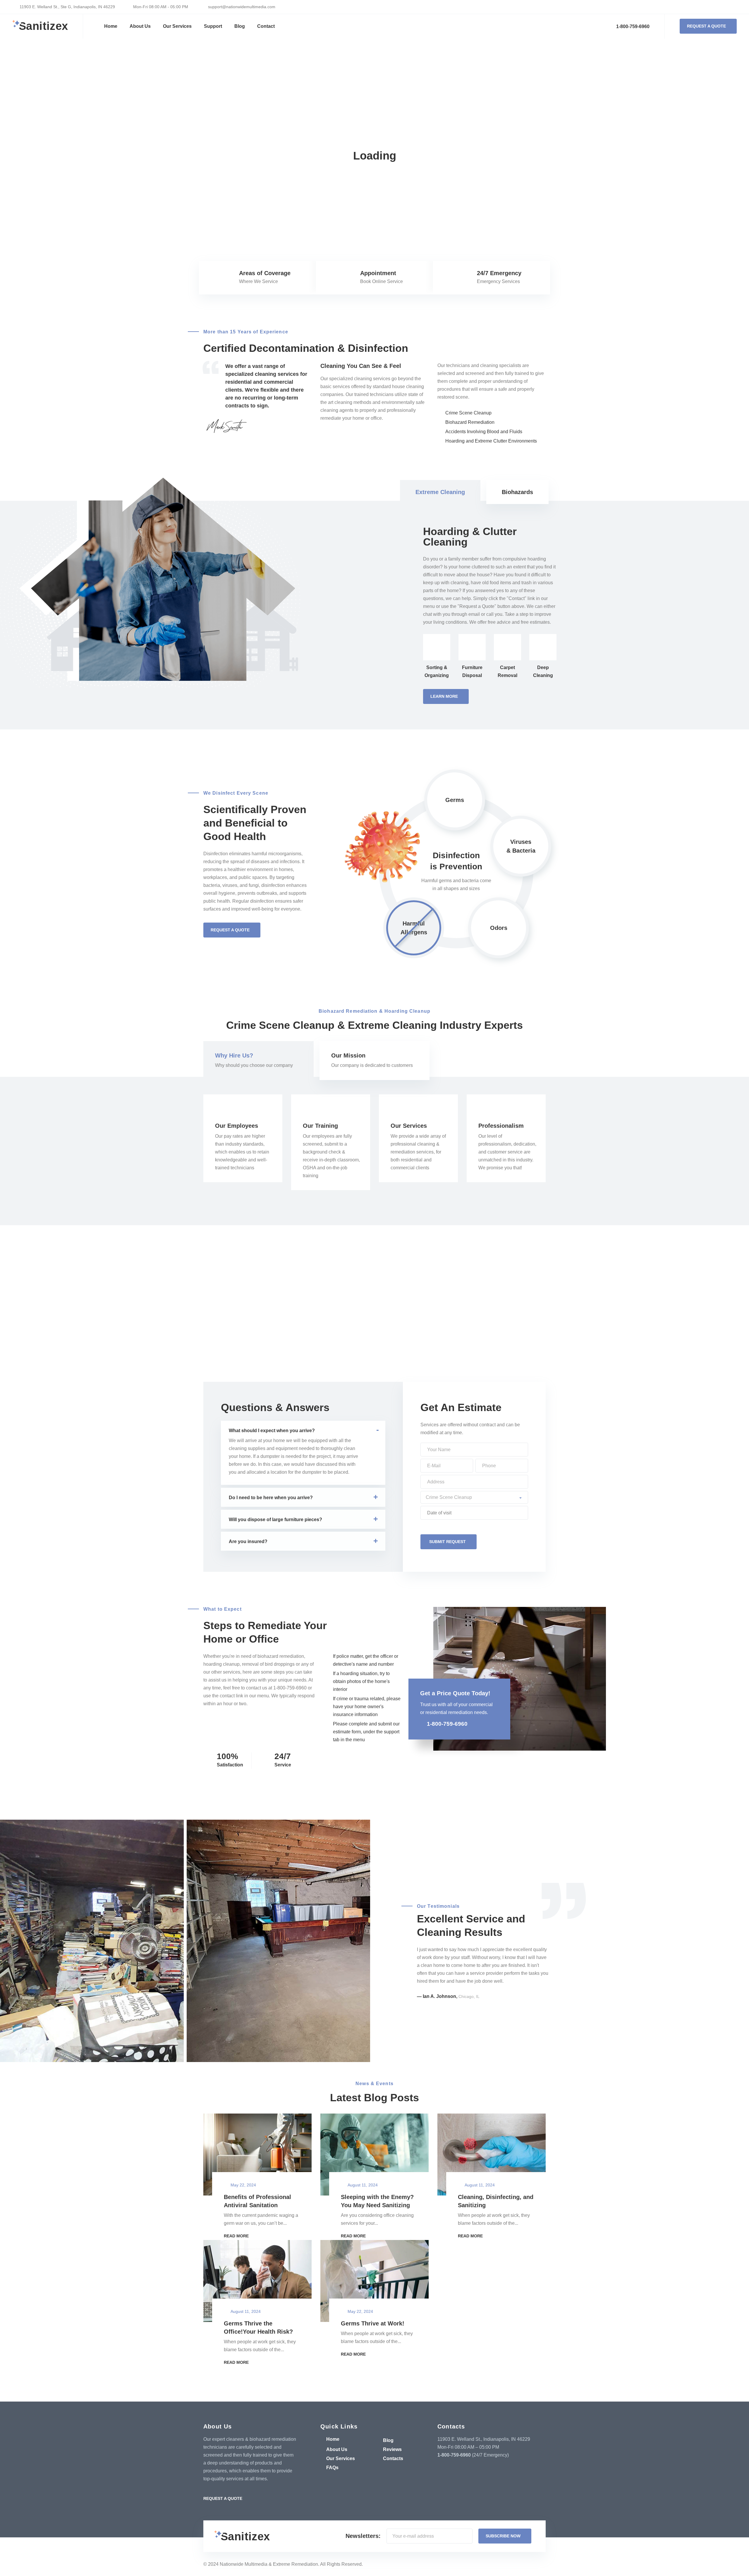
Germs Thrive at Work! (373, 2323)
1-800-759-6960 (632, 26)
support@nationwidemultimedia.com (241, 7)
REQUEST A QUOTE (706, 26)
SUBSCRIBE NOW (503, 2536)
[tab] (440, 492)
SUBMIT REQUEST (447, 1542)
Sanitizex (43, 26)
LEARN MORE (444, 696)
